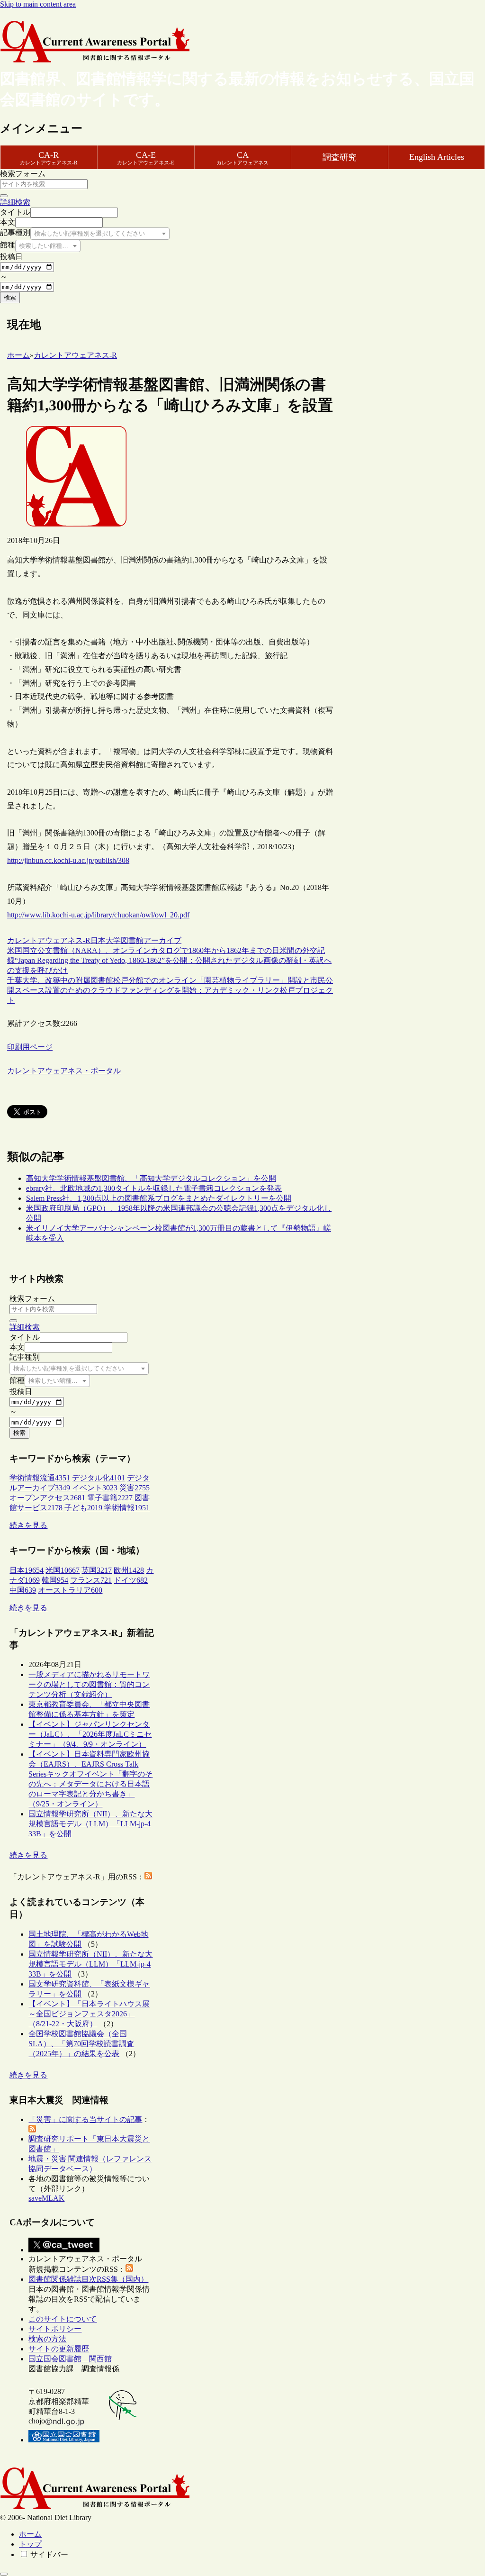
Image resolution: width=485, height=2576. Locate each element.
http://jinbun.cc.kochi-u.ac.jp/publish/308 (68, 860)
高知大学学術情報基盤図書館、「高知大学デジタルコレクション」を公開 (151, 1178)
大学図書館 (125, 940)
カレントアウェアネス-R (49, 940)
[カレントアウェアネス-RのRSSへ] (148, 1877)
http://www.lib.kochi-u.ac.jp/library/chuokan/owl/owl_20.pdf (98, 915)
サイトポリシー (55, 2329)
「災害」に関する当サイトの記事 (85, 2119)
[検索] (4, 196)
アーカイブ (162, 940)
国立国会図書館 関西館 (70, 2359)
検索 (10, 297)
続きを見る (28, 1525)
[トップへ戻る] (4, 2574)
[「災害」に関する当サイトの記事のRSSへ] (32, 2130)
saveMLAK (46, 2198)
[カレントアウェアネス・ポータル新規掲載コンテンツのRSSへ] (129, 2269)
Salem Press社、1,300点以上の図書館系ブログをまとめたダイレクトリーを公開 (159, 1198)
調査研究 (340, 157)
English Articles (437, 157)
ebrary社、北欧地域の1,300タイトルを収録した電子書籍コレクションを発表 (154, 1188)
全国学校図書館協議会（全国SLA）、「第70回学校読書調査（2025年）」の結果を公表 (81, 2044)
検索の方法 (47, 2339)
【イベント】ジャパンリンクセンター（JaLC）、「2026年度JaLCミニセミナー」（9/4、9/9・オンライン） (90, 1734)
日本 (98, 940)
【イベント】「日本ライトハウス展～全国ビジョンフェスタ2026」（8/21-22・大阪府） (89, 2014)
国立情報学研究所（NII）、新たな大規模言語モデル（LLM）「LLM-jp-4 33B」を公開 (90, 1824)
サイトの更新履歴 (59, 2349)
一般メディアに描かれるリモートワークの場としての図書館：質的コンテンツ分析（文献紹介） (89, 1684)
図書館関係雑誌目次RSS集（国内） (88, 2279)
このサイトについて (63, 2319)
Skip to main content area (38, 4)
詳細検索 (15, 202)
